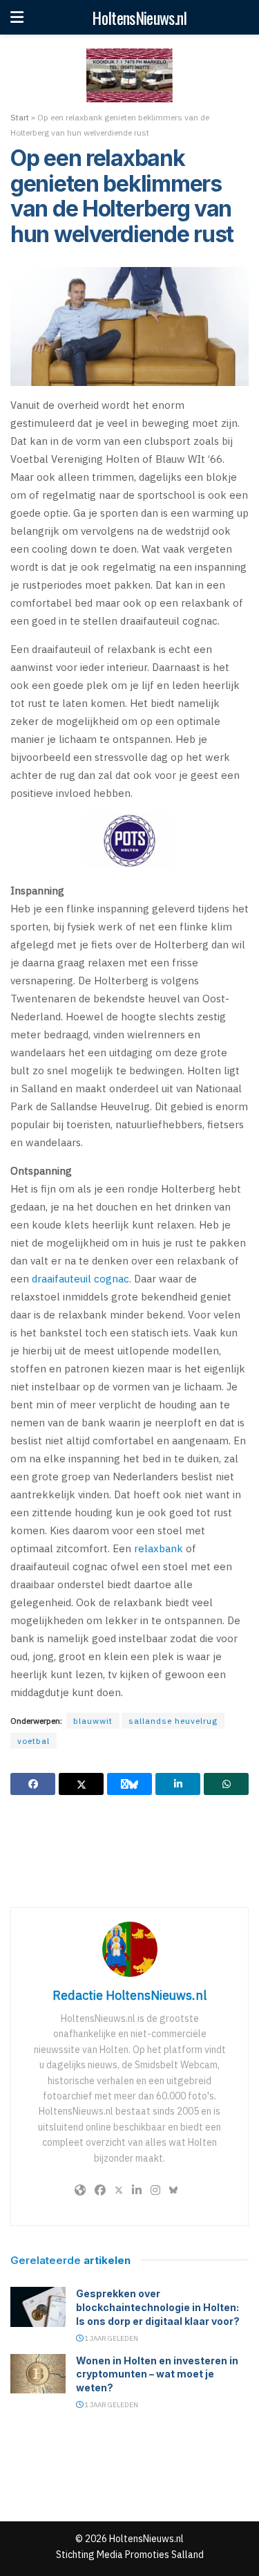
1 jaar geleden (111, 2338)
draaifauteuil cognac (80, 1279)
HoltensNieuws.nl (139, 17)
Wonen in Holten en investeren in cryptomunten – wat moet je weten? (157, 2374)
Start (20, 117)
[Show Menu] (17, 17)
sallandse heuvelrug (173, 1721)
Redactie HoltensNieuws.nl (129, 1995)
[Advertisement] (130, 1850)
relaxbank (159, 1548)
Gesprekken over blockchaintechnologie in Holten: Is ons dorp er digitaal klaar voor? (158, 2307)
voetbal (33, 1741)
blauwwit (93, 1721)
